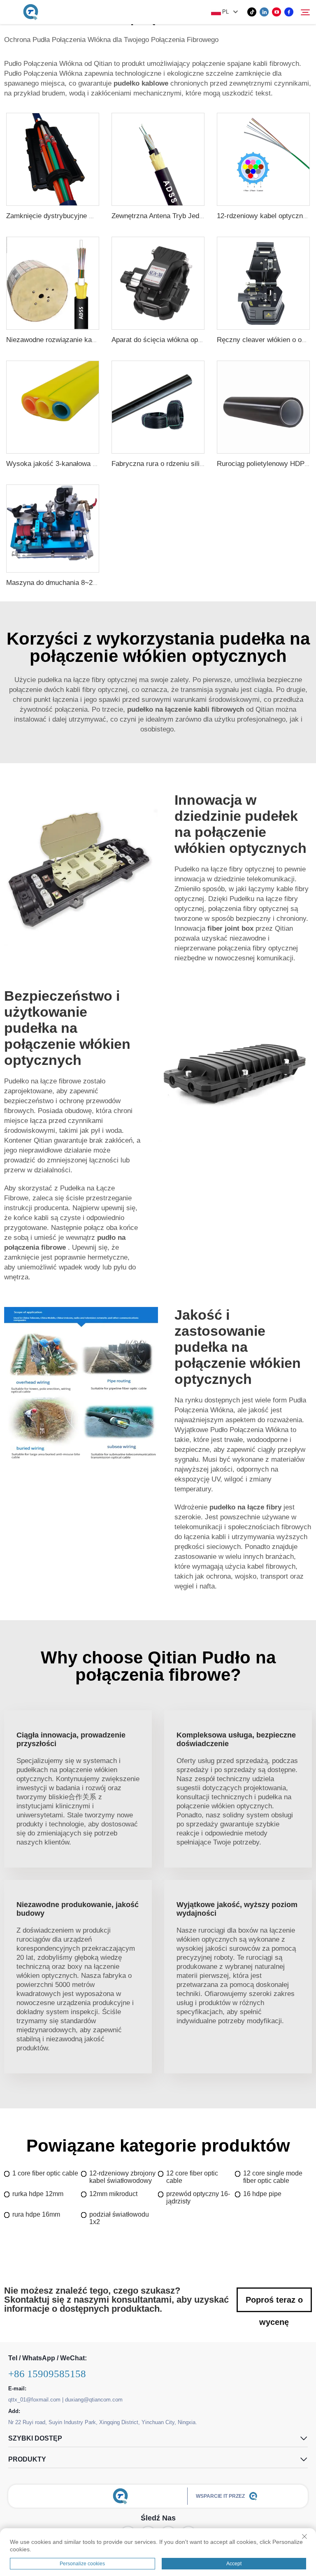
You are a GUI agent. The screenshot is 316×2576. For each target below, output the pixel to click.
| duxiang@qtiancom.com (92, 2400)
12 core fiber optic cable (192, 2177)
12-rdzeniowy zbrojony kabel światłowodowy (122, 2177)
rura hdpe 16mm (36, 2214)
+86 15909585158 (47, 2374)
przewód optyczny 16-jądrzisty (198, 2198)
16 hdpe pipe (262, 2194)
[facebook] (289, 12)
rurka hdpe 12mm (38, 2194)
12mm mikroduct (113, 2194)
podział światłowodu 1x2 (119, 2218)
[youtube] (276, 12)
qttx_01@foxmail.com (34, 2400)
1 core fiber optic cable (45, 2173)
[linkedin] (264, 12)
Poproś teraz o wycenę (274, 2304)
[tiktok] (252, 12)
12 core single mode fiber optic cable (273, 2177)
